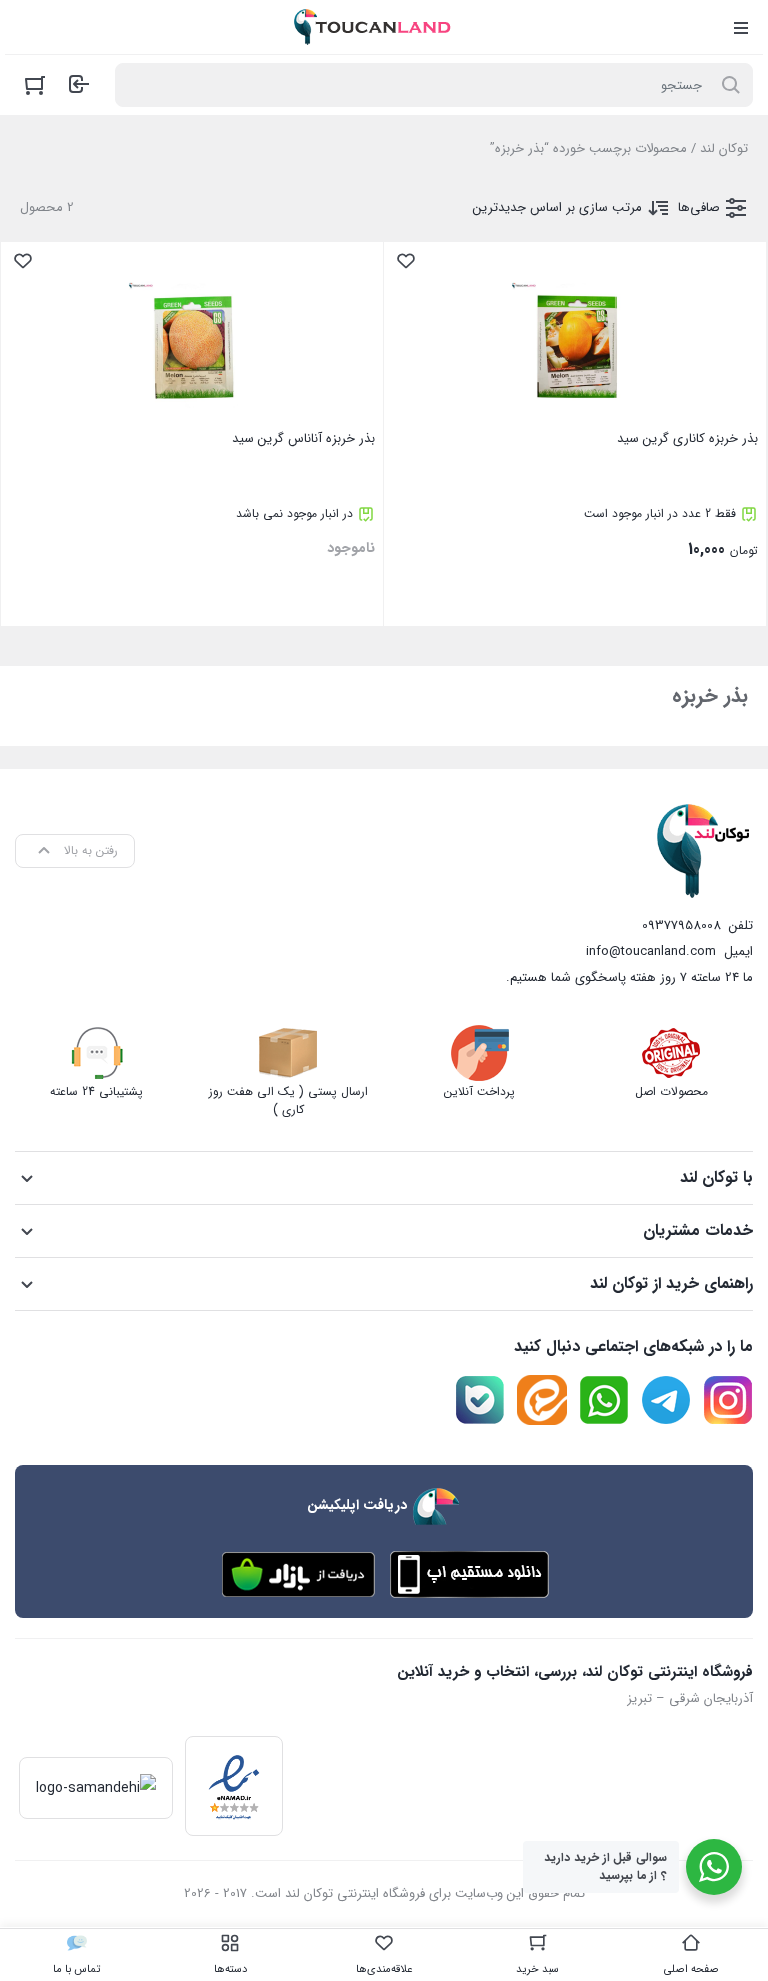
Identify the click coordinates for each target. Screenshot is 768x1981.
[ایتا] (542, 1400)
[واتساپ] (604, 1400)
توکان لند (724, 148)
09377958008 (681, 925)
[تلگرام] (666, 1400)
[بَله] (480, 1400)
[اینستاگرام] (728, 1400)
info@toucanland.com (651, 951)
